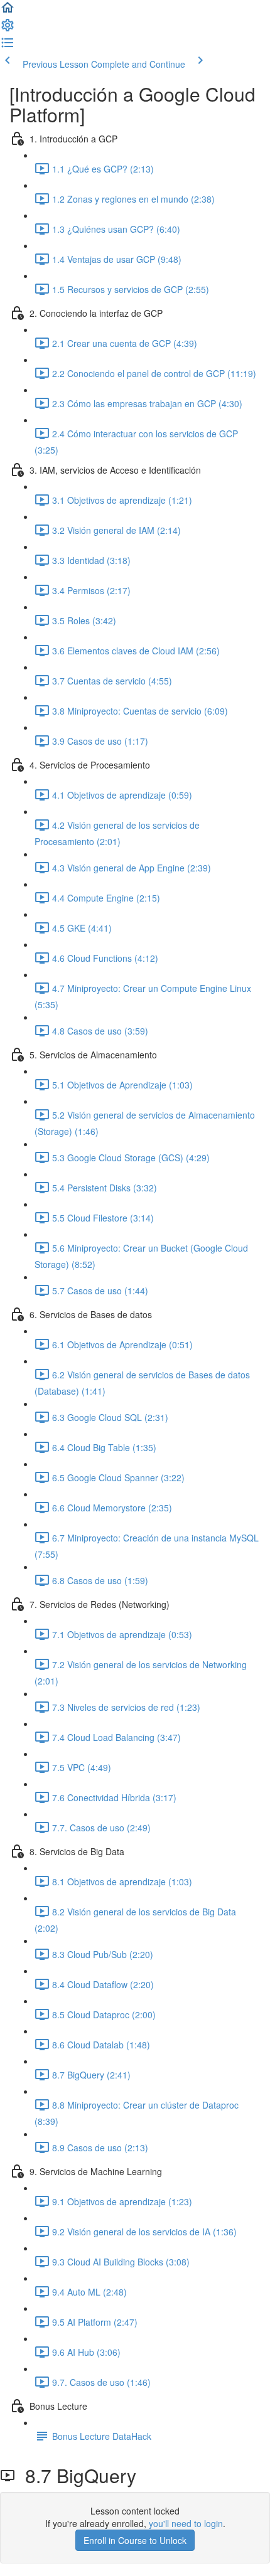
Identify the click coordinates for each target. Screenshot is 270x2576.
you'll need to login (186, 2523)
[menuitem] (8, 29)
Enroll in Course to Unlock (135, 2540)
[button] (8, 11)
